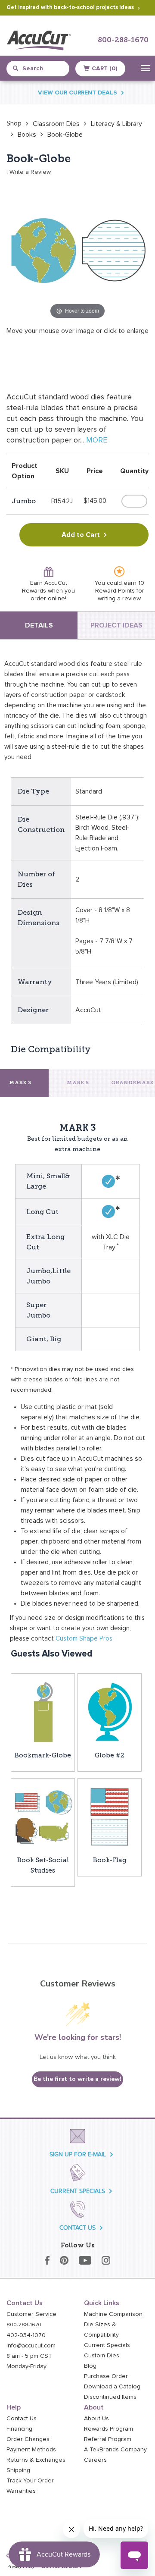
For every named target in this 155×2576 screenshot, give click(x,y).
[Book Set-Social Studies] (43, 1816)
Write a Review (30, 172)
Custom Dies (102, 2356)
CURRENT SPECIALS (78, 2191)
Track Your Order (30, 2481)
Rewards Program (108, 2429)
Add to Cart (81, 535)
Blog (90, 2366)
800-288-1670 (123, 40)
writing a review (119, 599)
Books (27, 135)
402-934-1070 (26, 2335)
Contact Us (22, 2419)
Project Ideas (116, 625)
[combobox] (41, 69)
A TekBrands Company (115, 2450)
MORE (97, 440)
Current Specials (107, 2345)
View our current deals (77, 93)
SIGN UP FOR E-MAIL (78, 2154)
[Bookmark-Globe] (43, 1711)
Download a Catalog (112, 2387)
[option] (14, 123)
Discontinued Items (110, 2397)
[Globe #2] (110, 1711)
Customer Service (31, 2314)
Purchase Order (106, 2376)
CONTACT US (77, 2228)
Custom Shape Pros (84, 1639)
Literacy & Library (116, 124)
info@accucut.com (31, 2346)
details (39, 625)
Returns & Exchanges (36, 2460)
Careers (95, 2460)
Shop (14, 123)
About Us (96, 2419)
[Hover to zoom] (77, 250)
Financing (19, 2429)
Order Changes (28, 2439)
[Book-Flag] (110, 1816)
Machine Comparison (113, 2314)
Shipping (18, 2470)
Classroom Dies (56, 124)
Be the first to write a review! (77, 2079)
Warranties (21, 2491)
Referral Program (108, 2439)
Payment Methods (31, 2450)
